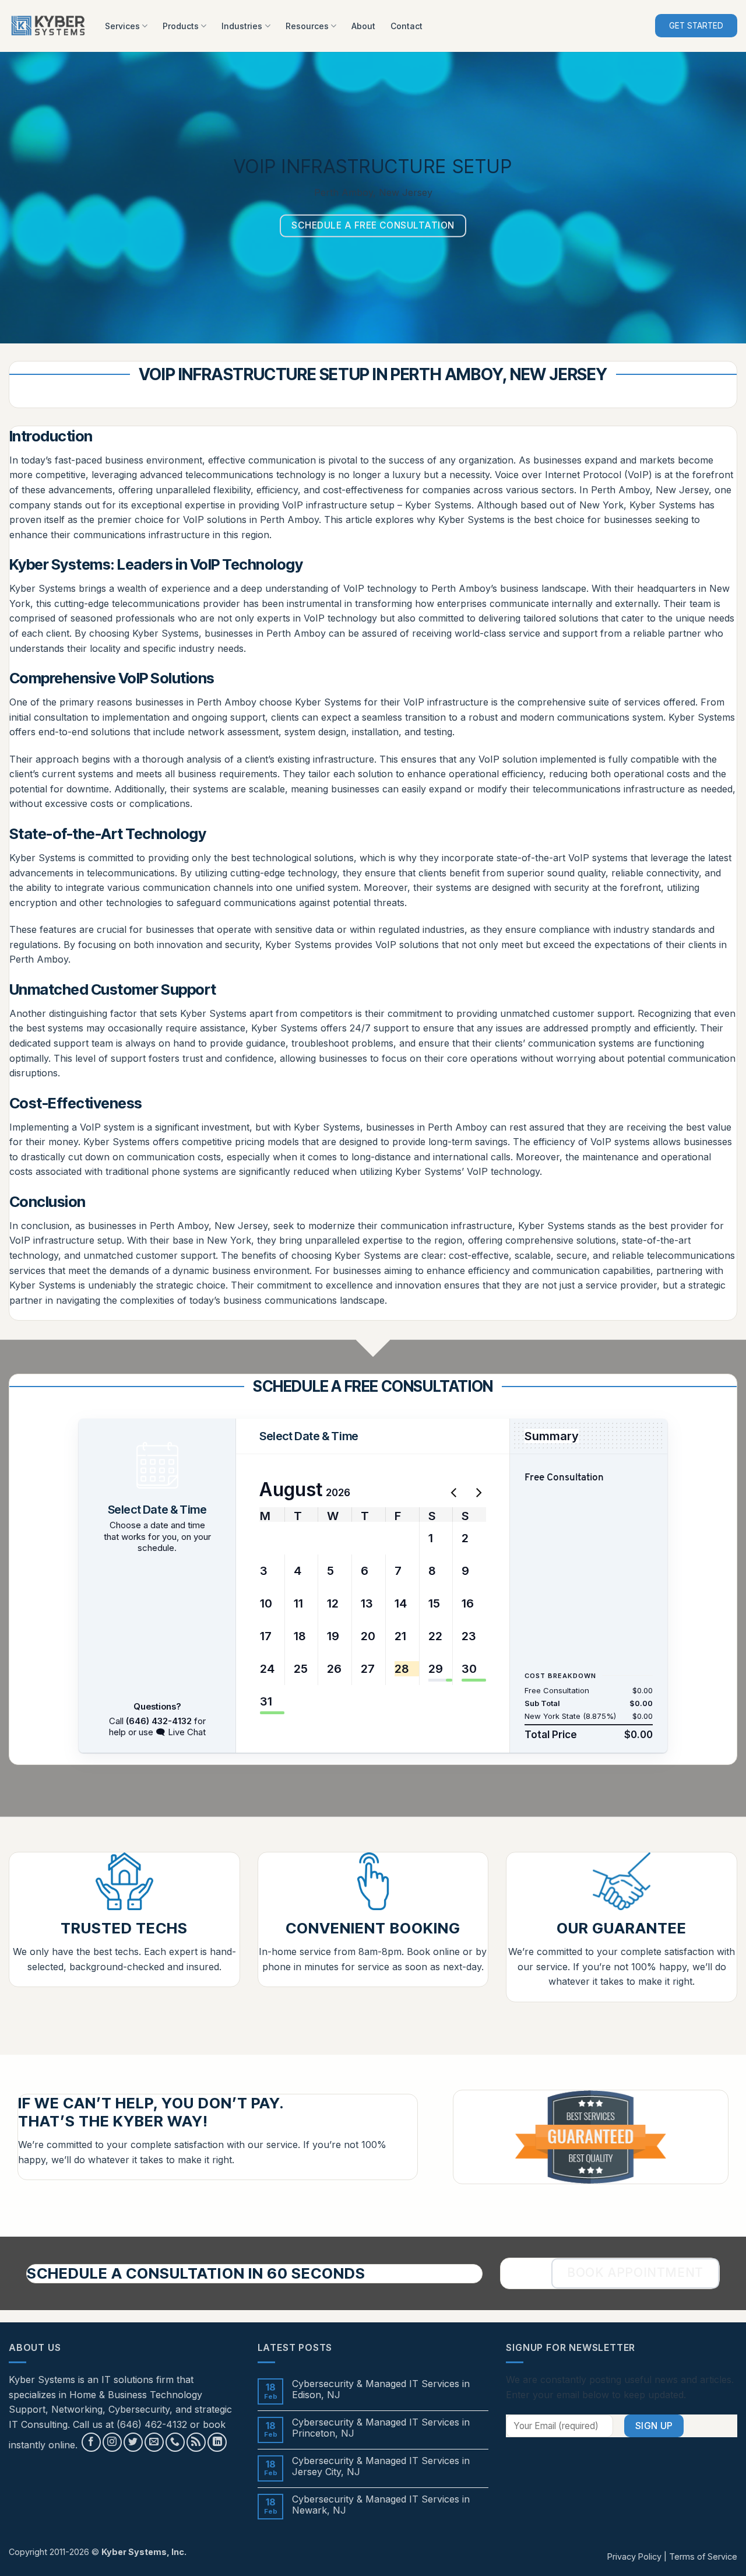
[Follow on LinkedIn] (217, 2442)
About (363, 26)
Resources (307, 26)
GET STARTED (696, 26)
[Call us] (175, 2442)
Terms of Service (703, 2556)
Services (122, 26)
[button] (268, 1538)
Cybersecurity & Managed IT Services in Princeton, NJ (381, 2428)
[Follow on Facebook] (91, 2442)
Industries (242, 26)
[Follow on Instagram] (112, 2442)
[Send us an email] (154, 2442)
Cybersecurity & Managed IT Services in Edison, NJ (381, 2389)
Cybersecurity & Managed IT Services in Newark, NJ (381, 2505)
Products (181, 26)
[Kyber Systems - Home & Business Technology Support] (48, 26)
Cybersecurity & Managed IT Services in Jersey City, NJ (381, 2466)
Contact (407, 26)
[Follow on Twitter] (133, 2442)
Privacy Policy (634, 2556)
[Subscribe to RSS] (196, 2442)
